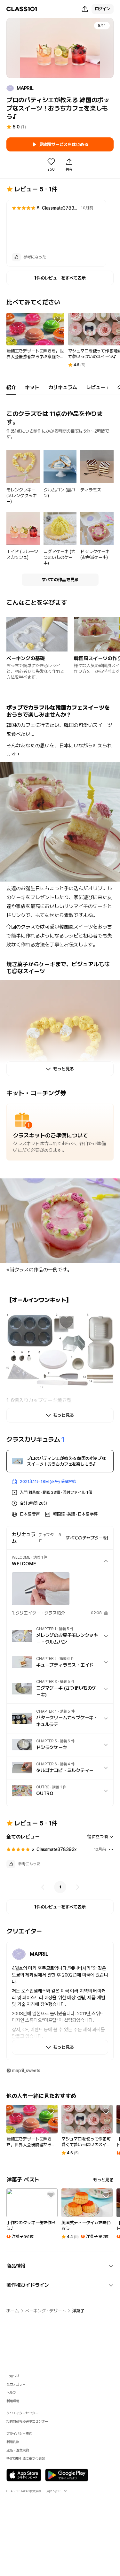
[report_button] (98, 208)
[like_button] (16, 257)
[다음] (77, 1887)
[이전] (43, 1887)
